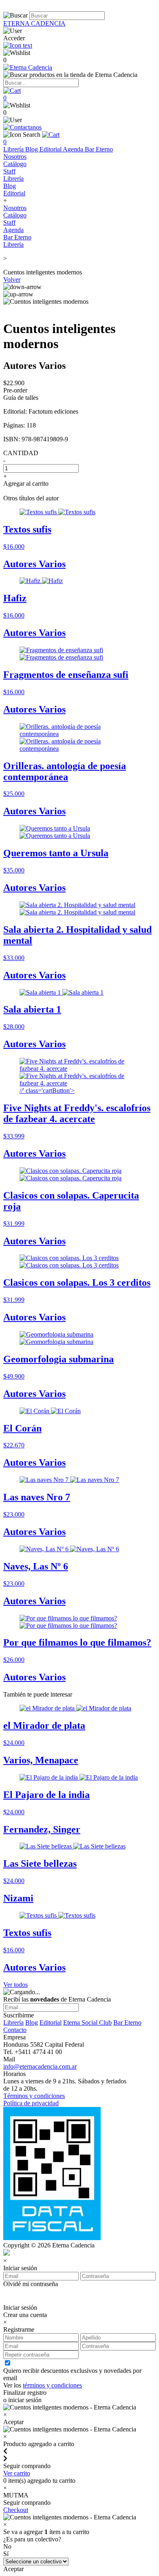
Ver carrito (17, 2473)
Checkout (16, 2510)
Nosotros (15, 157)
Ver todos (15, 1985)
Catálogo (15, 164)
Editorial (51, 149)
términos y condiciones (52, 2385)
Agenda (74, 149)
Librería (14, 149)
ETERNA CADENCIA (34, 23)
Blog (32, 149)
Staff (9, 171)
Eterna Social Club (87, 2022)
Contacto (15, 2030)
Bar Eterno (99, 149)
